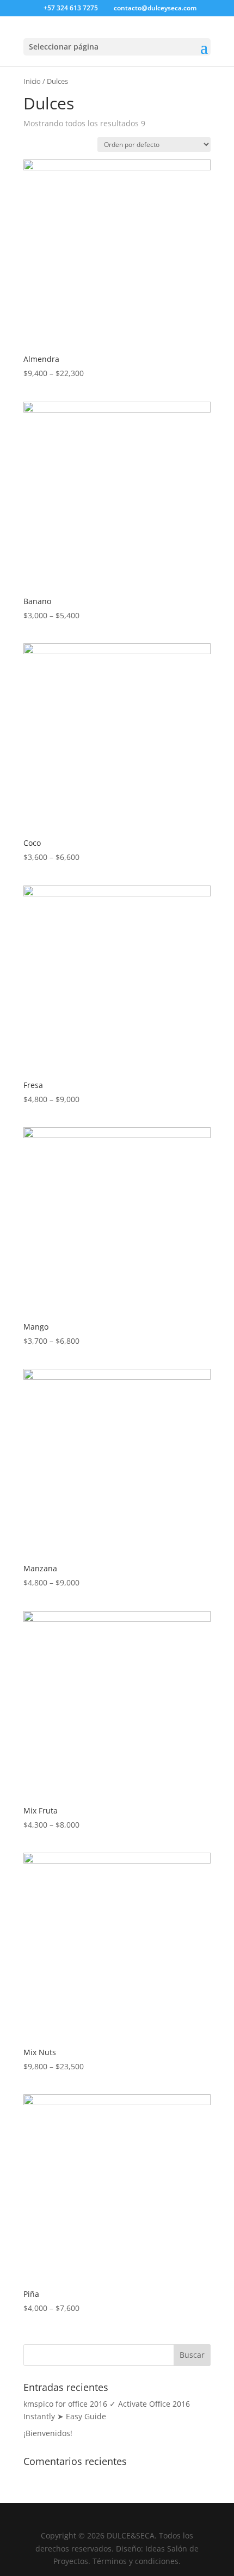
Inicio (32, 81)
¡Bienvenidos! (48, 2433)
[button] (204, 54)
